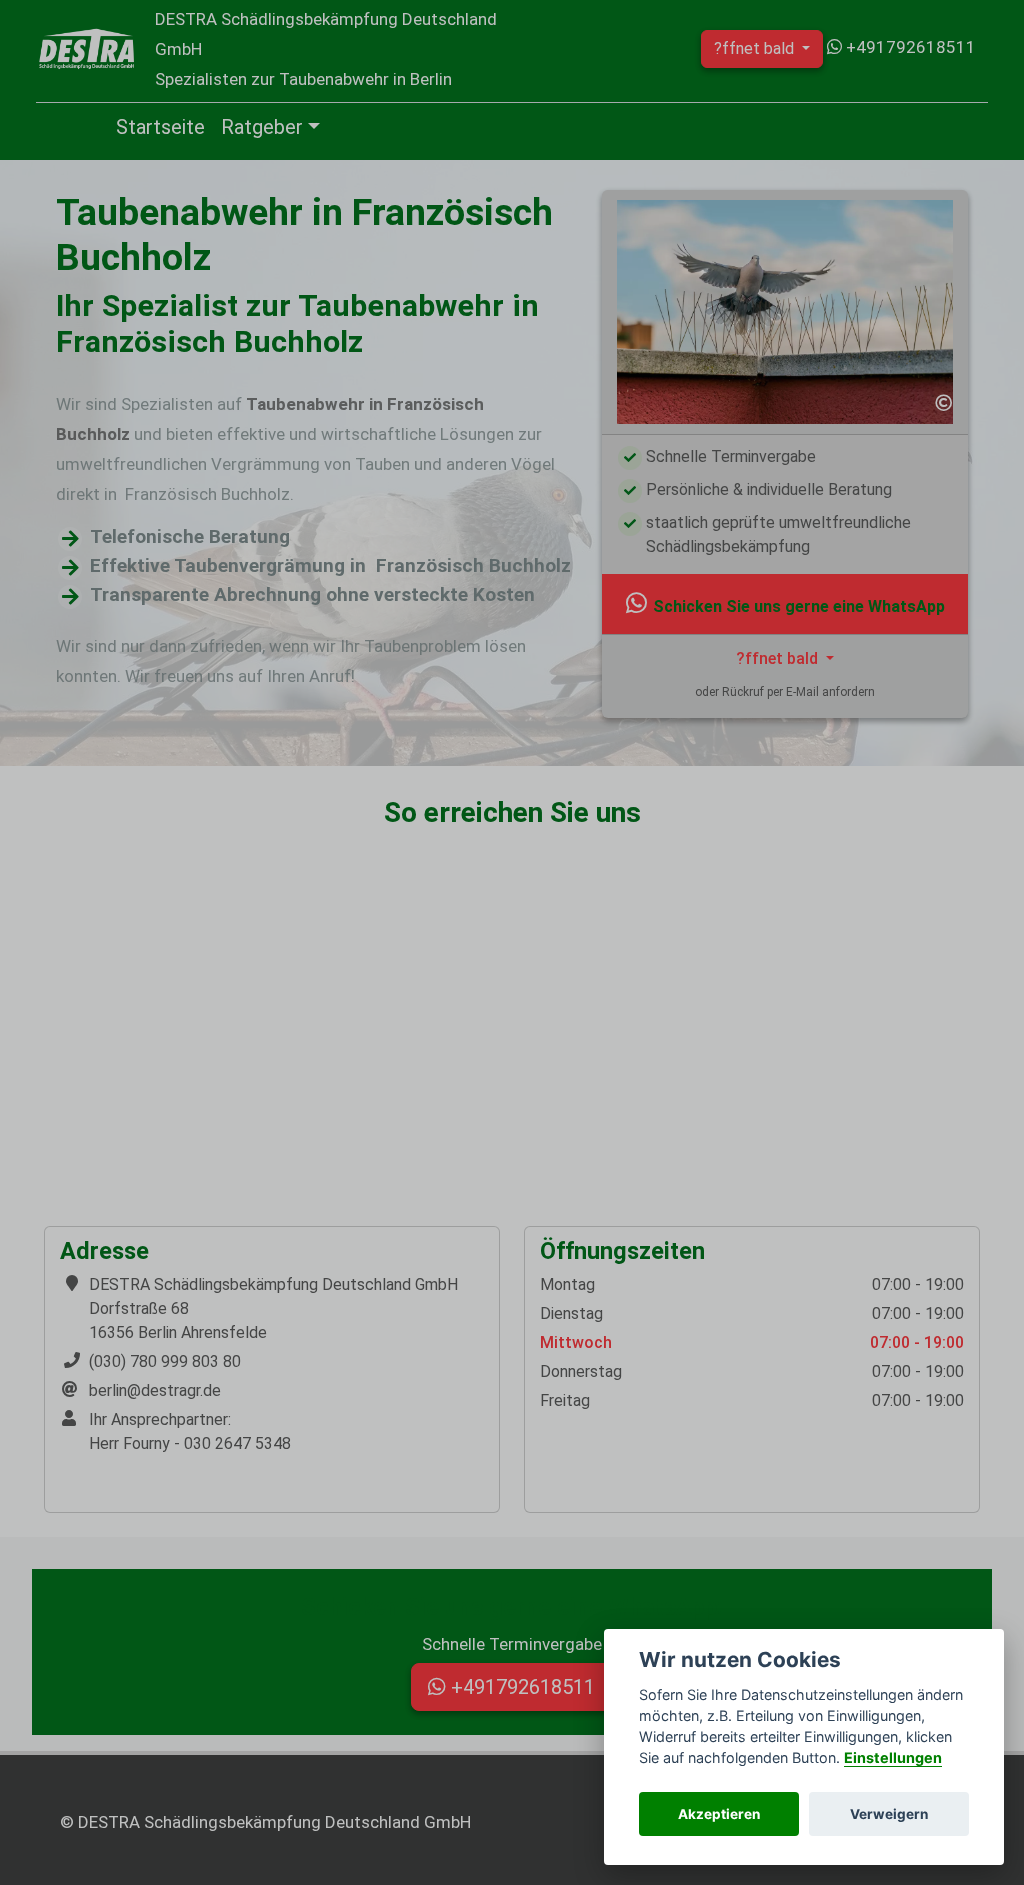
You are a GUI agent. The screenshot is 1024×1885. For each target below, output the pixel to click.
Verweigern (889, 1814)
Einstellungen (893, 1757)
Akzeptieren (719, 1814)
